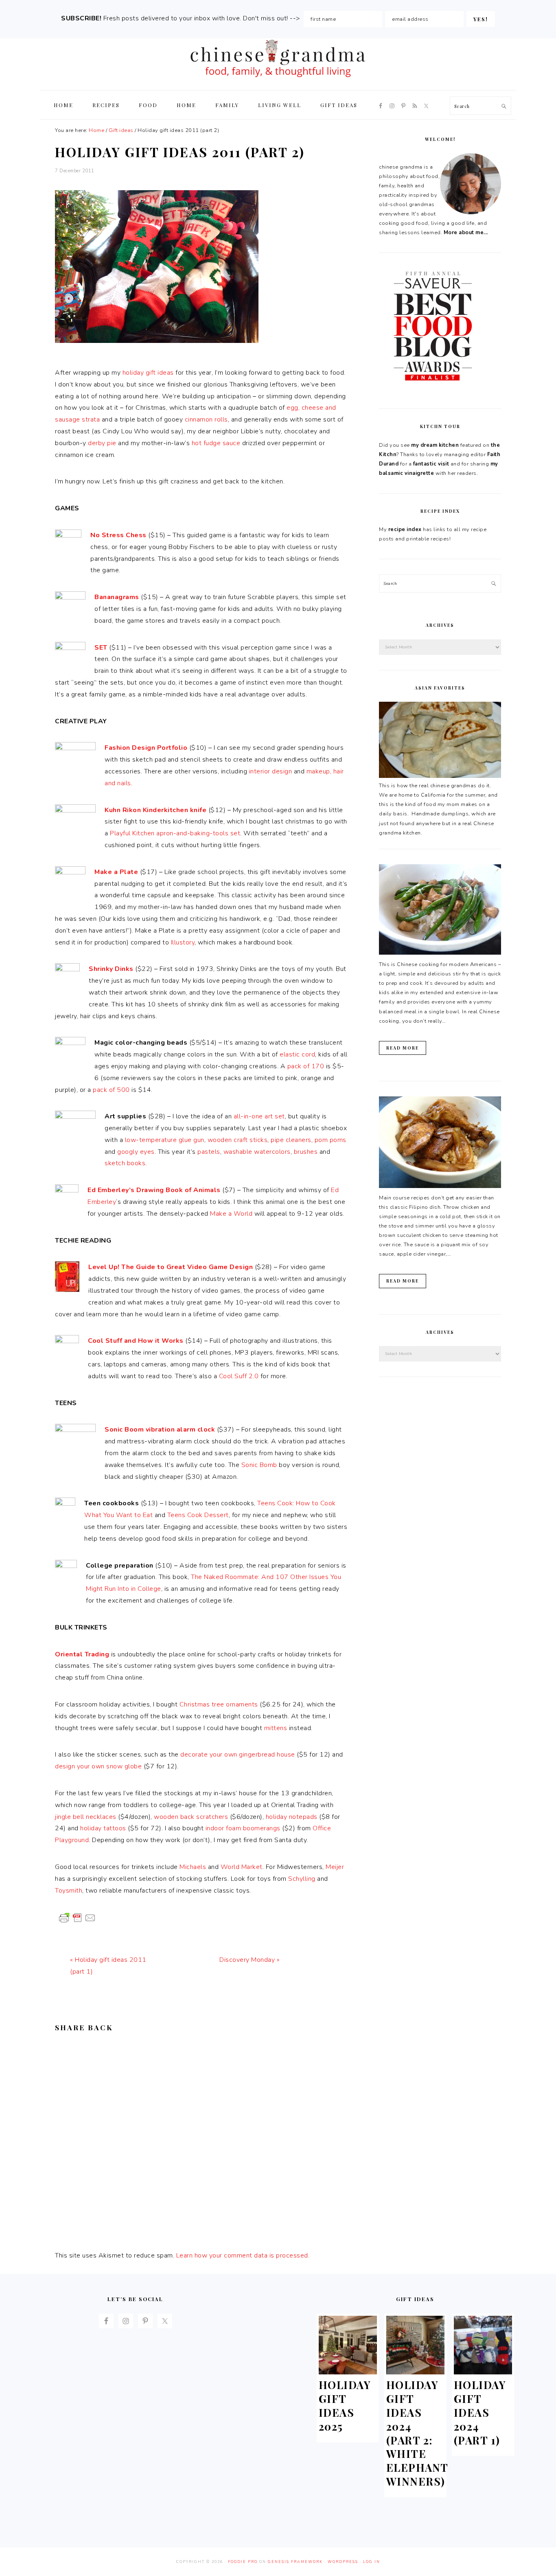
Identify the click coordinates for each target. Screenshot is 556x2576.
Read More (403, 1048)
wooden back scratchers (191, 1817)
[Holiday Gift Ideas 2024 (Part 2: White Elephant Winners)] (416, 2372)
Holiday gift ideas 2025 (345, 2405)
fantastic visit (431, 464)
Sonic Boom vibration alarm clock (160, 1430)
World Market (242, 1867)
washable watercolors (257, 1152)
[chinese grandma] (278, 80)
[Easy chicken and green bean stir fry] (440, 953)
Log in (372, 2562)
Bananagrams (117, 597)
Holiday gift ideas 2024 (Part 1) (480, 2412)
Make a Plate (116, 872)
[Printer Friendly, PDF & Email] (77, 1917)
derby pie (102, 443)
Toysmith (69, 1891)
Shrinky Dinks (111, 969)
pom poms (331, 1140)
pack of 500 (111, 1090)
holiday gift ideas (148, 373)
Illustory (183, 942)
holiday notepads (292, 1817)
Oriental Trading (82, 1654)
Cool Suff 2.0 (239, 1376)
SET (101, 648)
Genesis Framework (295, 2562)
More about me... (466, 233)
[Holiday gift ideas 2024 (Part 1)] (483, 2372)
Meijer (335, 1867)
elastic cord (297, 1054)
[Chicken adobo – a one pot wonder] (440, 1186)
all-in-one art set (259, 1116)
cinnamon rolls (206, 419)
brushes (306, 1152)
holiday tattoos (103, 1828)
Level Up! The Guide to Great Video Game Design (171, 1267)
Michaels (193, 1867)
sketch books (125, 1163)
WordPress (343, 2562)
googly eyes (136, 1152)
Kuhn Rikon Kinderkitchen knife (155, 810)
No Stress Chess (118, 535)
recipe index (405, 529)
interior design (271, 771)
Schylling (302, 1879)
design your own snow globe (98, 1766)
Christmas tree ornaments (219, 1704)
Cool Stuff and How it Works (136, 1341)
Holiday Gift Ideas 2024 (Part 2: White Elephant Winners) (417, 2433)
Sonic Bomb (259, 1465)
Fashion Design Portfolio (146, 748)
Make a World (231, 1214)
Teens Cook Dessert (198, 1515)
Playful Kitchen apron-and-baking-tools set (175, 833)
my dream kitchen (435, 445)
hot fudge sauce (216, 443)
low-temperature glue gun (165, 1140)
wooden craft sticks (238, 1140)
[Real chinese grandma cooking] (440, 776)
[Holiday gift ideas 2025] (348, 2372)
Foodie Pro (243, 2562)
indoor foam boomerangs (243, 1828)
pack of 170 (306, 1066)
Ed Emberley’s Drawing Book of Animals (154, 1190)
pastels (209, 1152)
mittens (276, 1728)
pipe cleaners (291, 1140)
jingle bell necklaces (86, 1817)
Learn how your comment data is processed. (243, 2255)
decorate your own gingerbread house (238, 1755)
